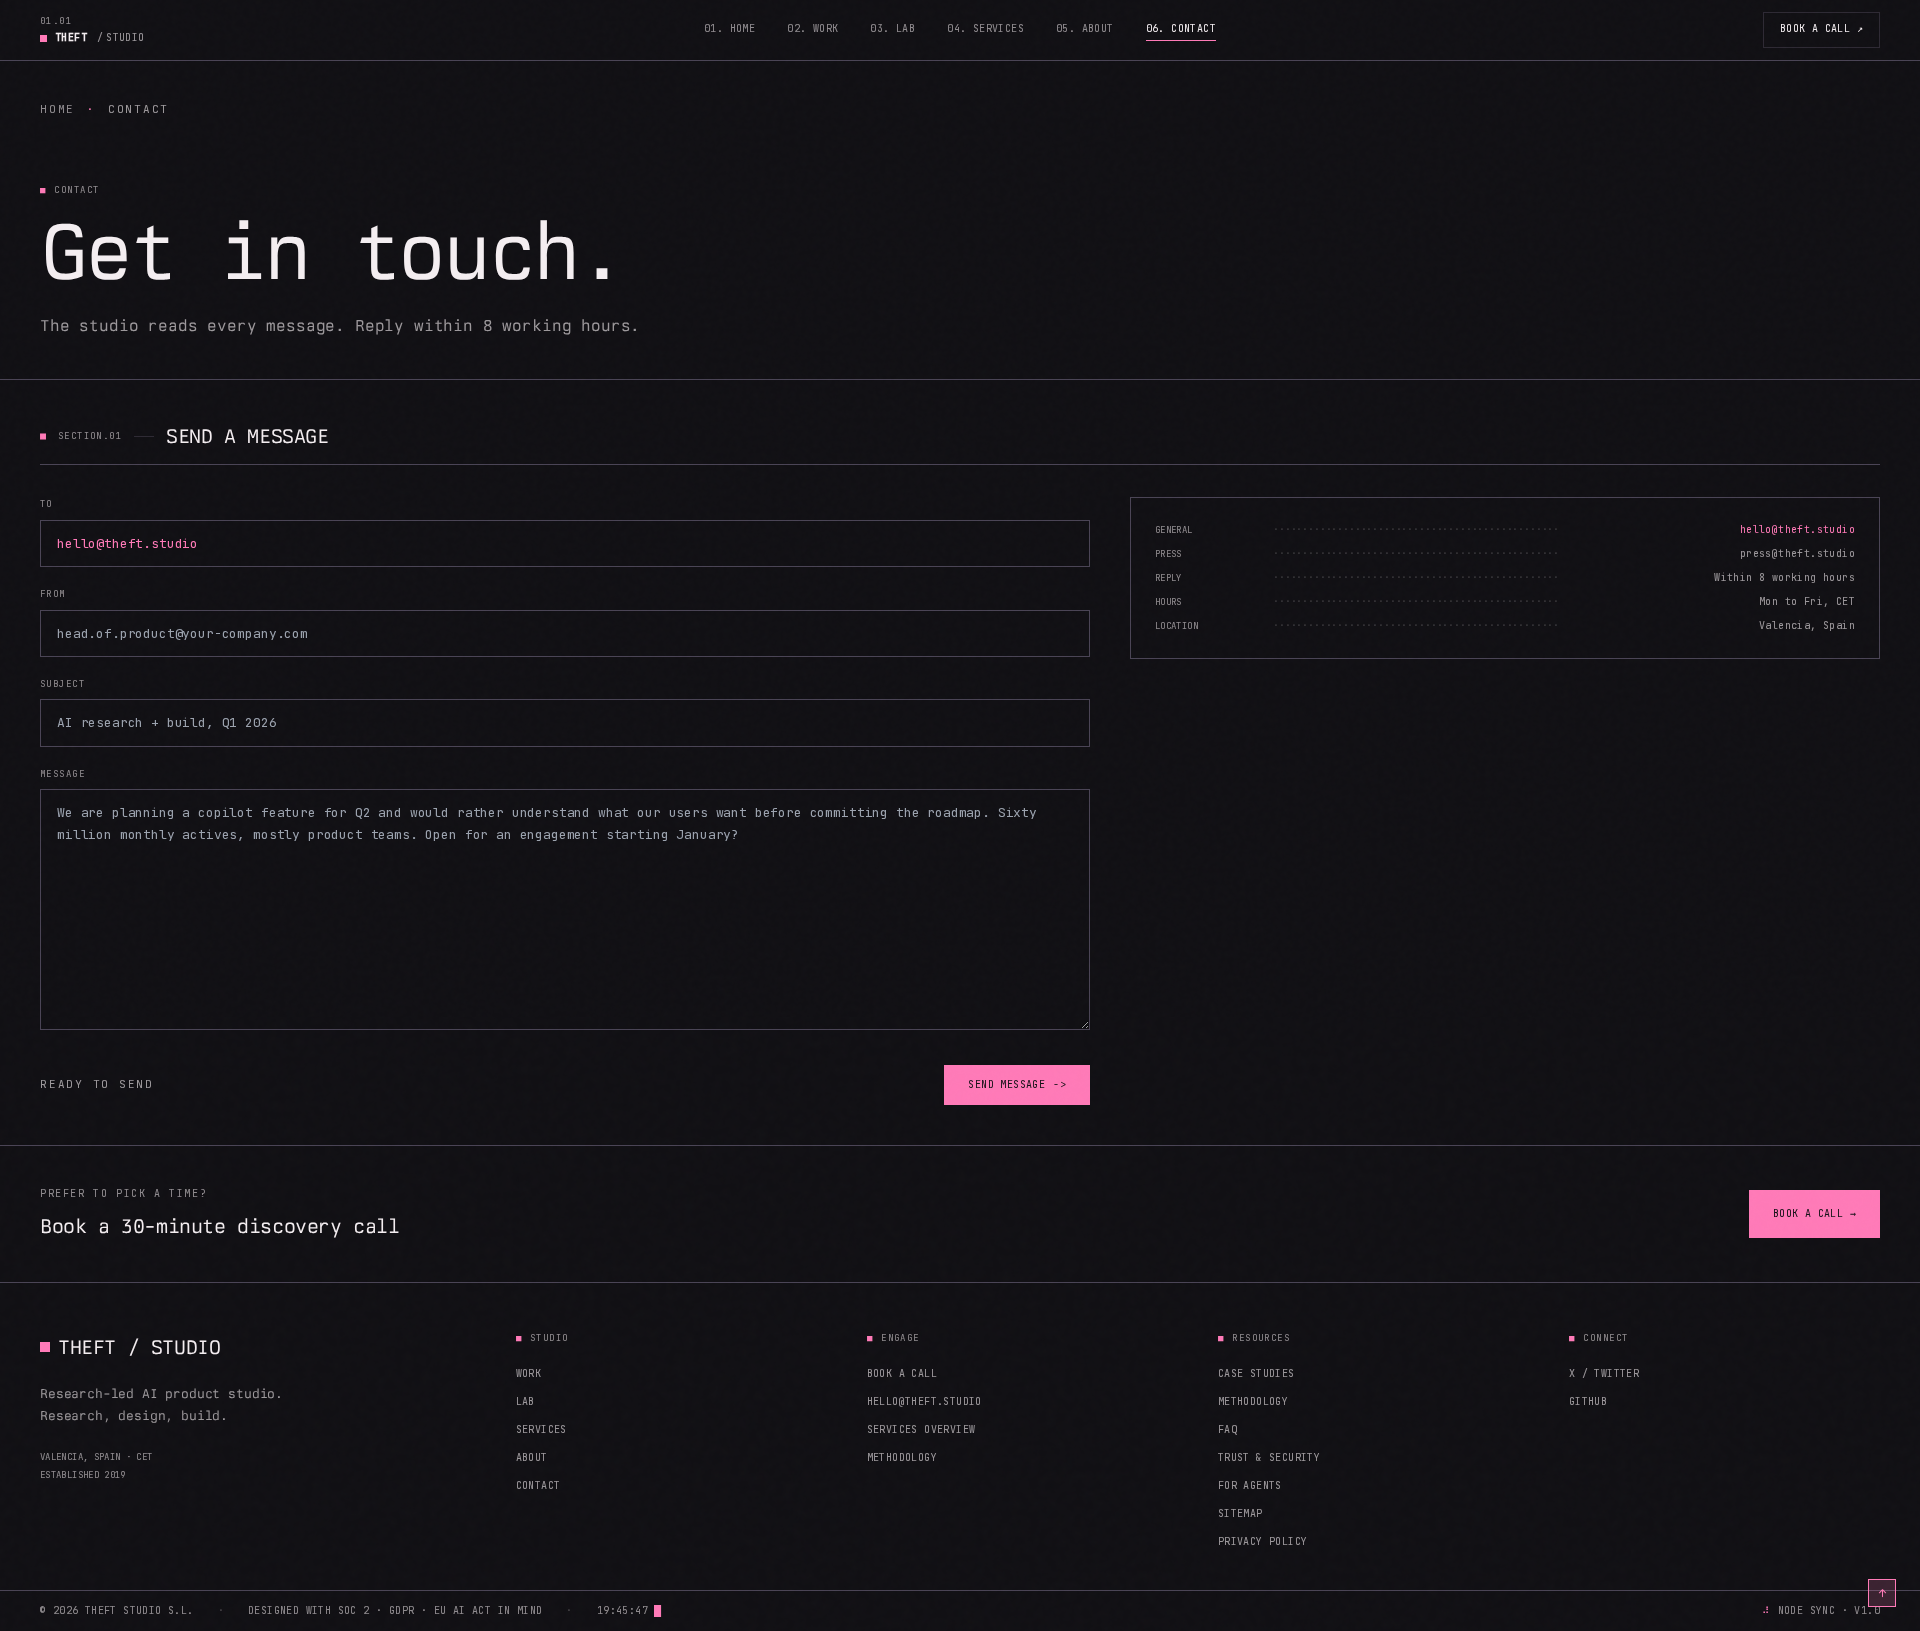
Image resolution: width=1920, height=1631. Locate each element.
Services (541, 1429)
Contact (538, 1485)
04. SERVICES (985, 28)
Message (62, 774)
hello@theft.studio (924, 1401)
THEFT (100, 37)
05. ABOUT (1085, 28)
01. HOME (729, 28)
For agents (1250, 1485)
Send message (1017, 1084)
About (532, 1457)
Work (529, 1373)
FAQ (1227, 1429)
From (53, 594)
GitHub (1588, 1401)
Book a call (1821, 28)
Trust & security (1269, 1457)
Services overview (921, 1429)
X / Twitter (1604, 1373)
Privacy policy (1263, 1541)
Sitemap (1240, 1513)
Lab (525, 1401)
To (46, 504)
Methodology (902, 1457)
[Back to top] (1882, 1593)
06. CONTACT (1181, 28)
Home (57, 109)
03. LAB (892, 28)
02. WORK (812, 28)
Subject (62, 684)
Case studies (1256, 1373)
